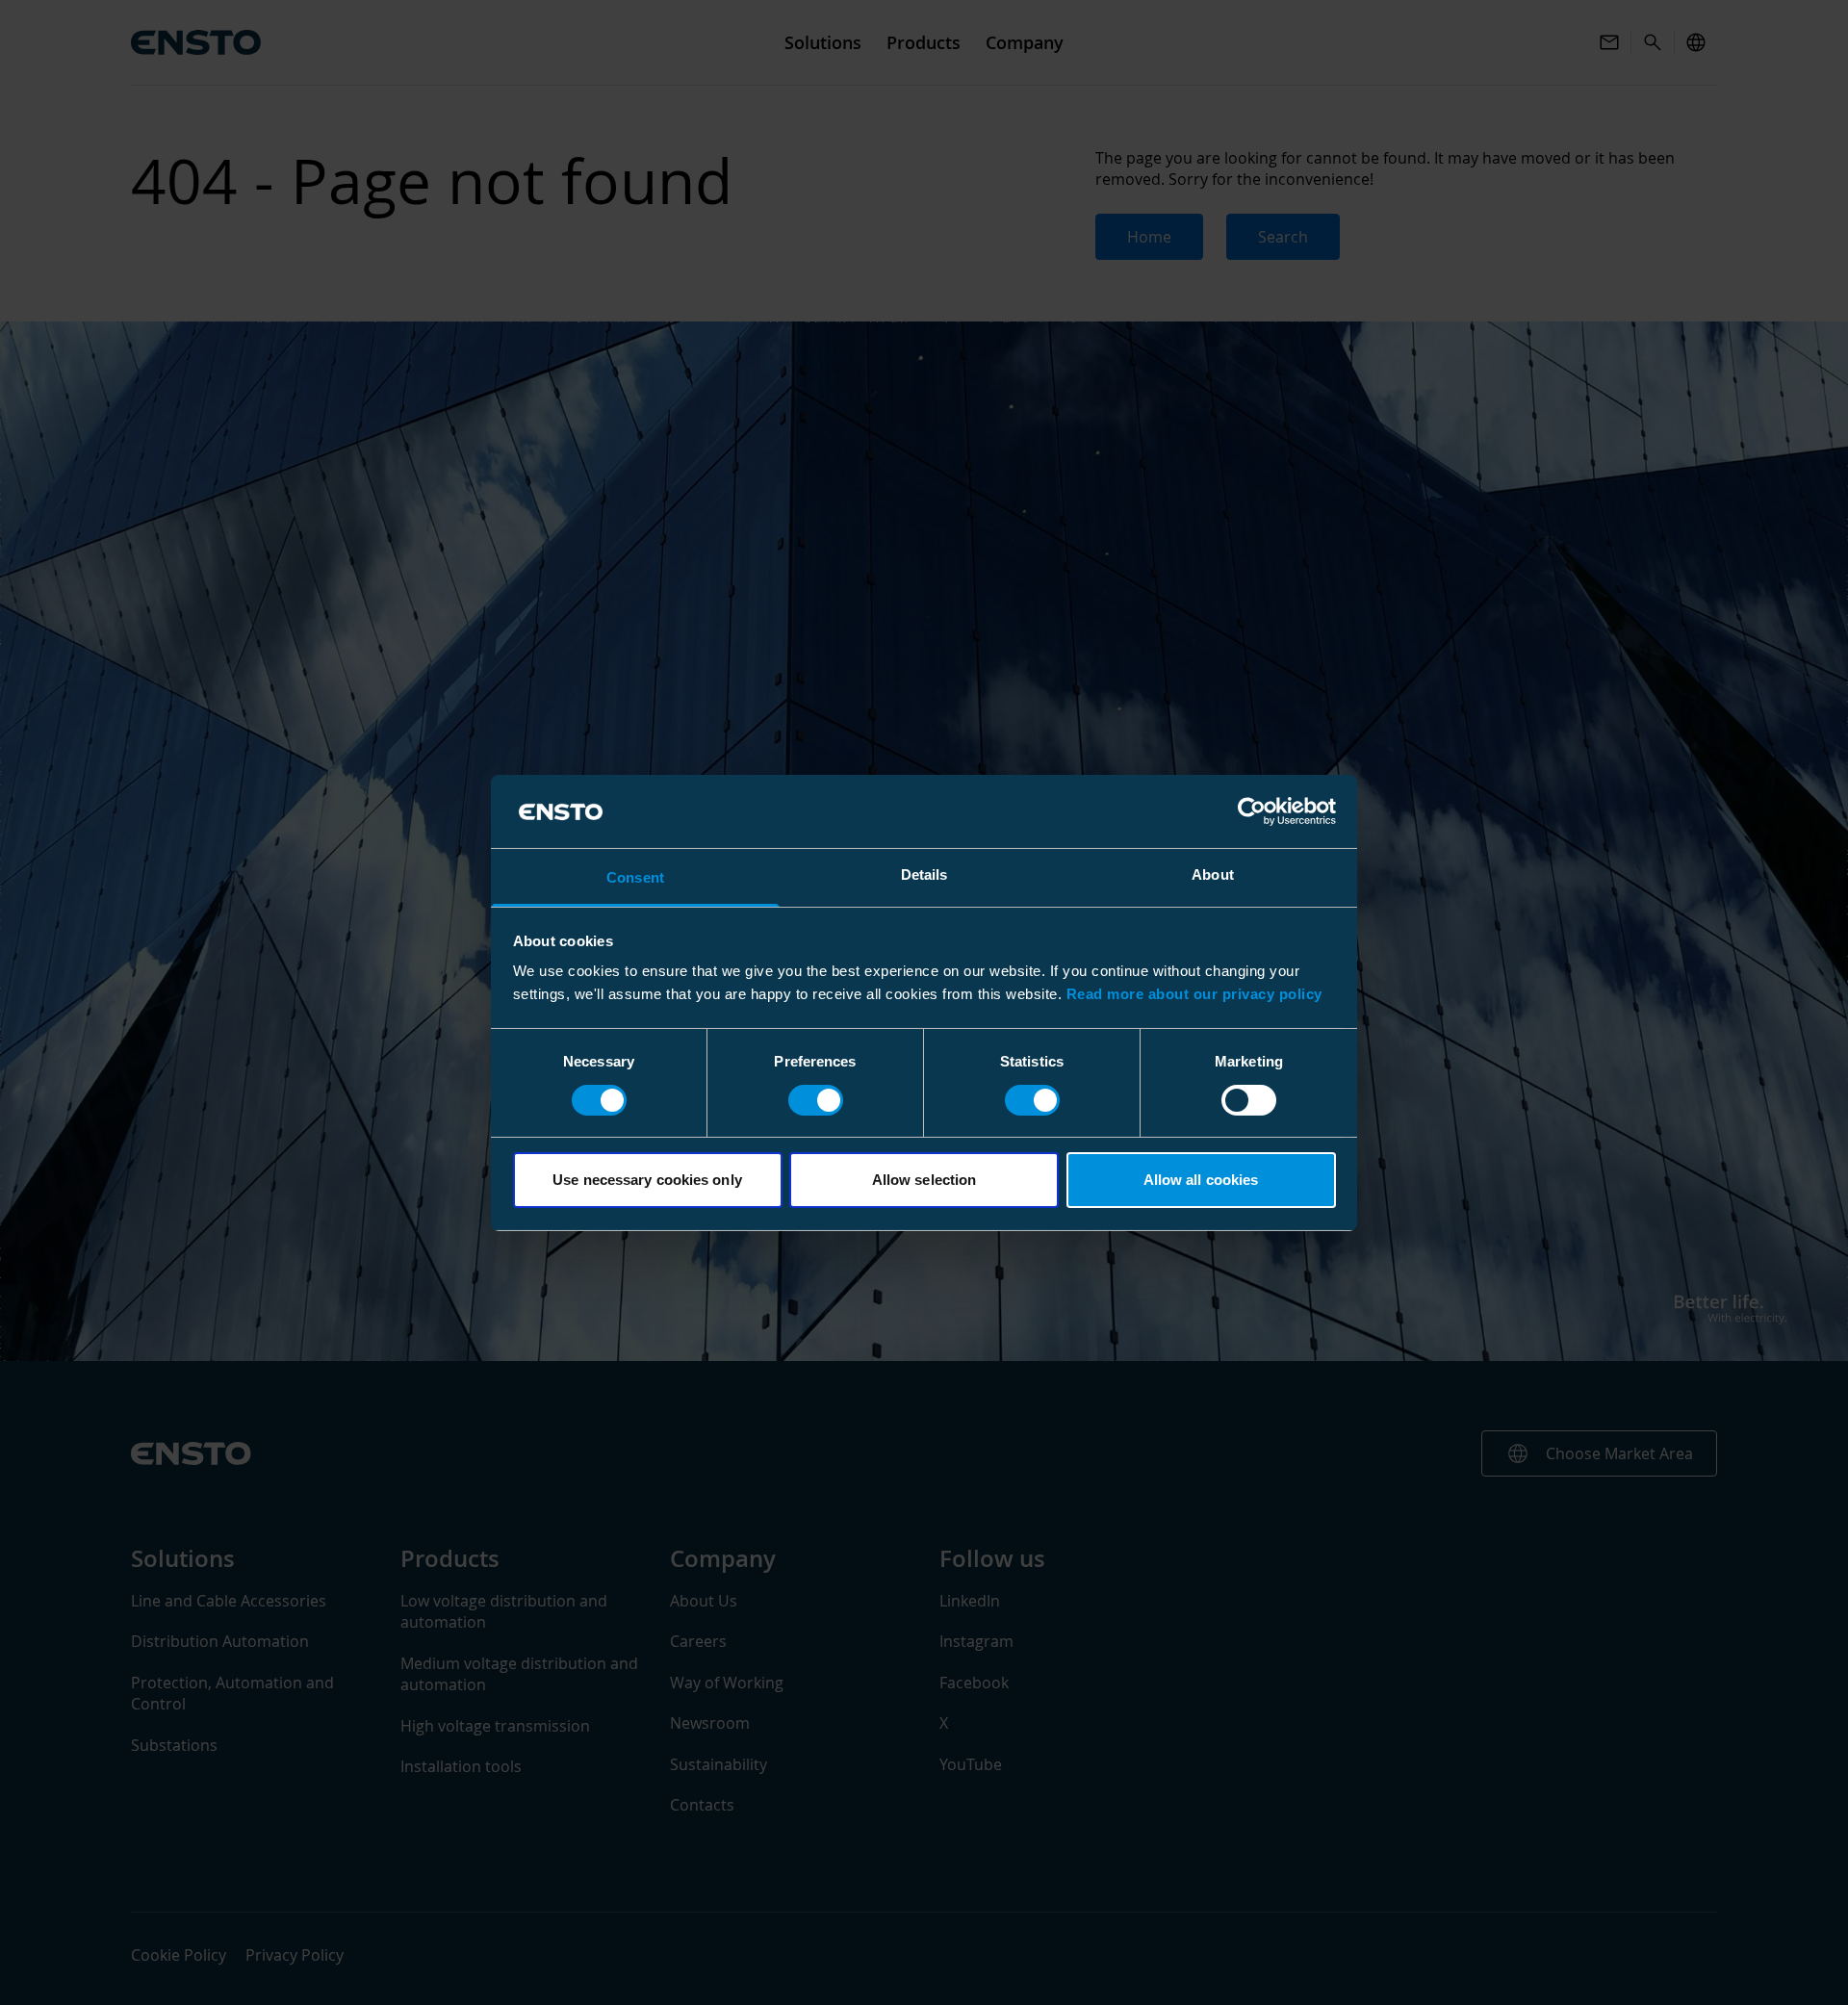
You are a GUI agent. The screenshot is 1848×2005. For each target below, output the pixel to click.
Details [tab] (924, 874)
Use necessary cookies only (647, 1180)
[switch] (816, 1100)
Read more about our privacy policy (1194, 994)
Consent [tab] (635, 877)
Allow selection (924, 1180)
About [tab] (1213, 874)
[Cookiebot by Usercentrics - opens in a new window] (1252, 811)
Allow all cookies (1201, 1180)
